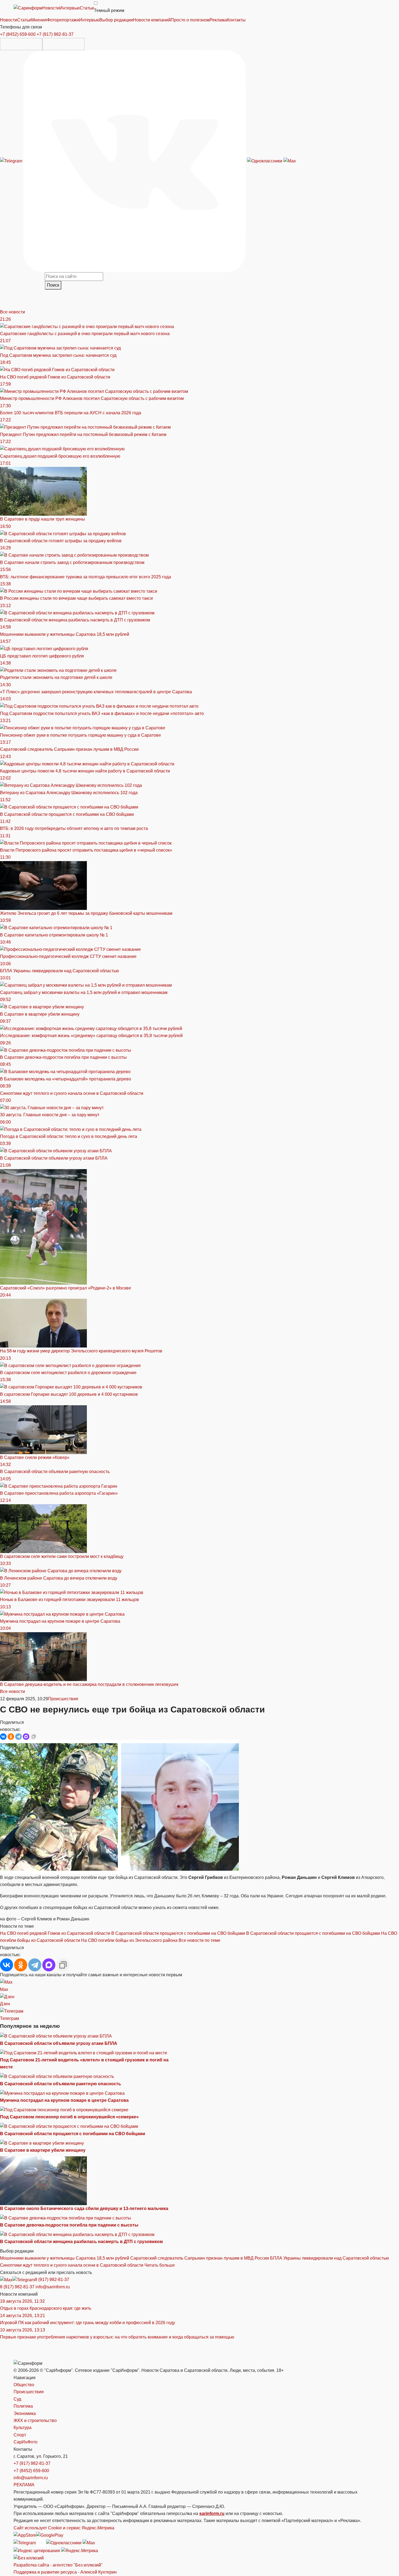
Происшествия (63, 1699)
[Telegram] (12, 161)
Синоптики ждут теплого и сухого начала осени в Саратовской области (72, 2265)
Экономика (25, 2413)
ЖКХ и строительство (35, 2421)
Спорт (20, 2435)
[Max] (290, 161)
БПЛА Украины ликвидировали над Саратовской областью (330, 2258)
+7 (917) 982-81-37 (55, 34)
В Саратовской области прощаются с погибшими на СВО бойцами (178, 1933)
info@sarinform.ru (53, 2287)
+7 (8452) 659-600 (18, 34)
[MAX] (26, 1737)
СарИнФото (26, 2442)
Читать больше (160, 2265)
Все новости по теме (199, 1940)
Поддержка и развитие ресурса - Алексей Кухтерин (65, 2572)
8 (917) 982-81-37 (52, 2280)
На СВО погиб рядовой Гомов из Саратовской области (55, 1933)
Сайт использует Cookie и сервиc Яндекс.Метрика (64, 2528)
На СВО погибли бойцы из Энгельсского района (129, 1940)
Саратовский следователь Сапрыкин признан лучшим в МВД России (200, 2258)
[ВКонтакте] (3, 1737)
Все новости (12, 312)
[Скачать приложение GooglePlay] (64, 44)
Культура (23, 2428)
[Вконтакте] (135, 161)
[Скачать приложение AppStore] (21, 44)
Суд (17, 2399)
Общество (24, 2385)
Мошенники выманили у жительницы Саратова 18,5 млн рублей (65, 2258)
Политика (23, 2406)
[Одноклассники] (265, 161)
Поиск (53, 285)
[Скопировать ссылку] (34, 1737)
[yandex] (37, 2550)
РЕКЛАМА (24, 2485)
